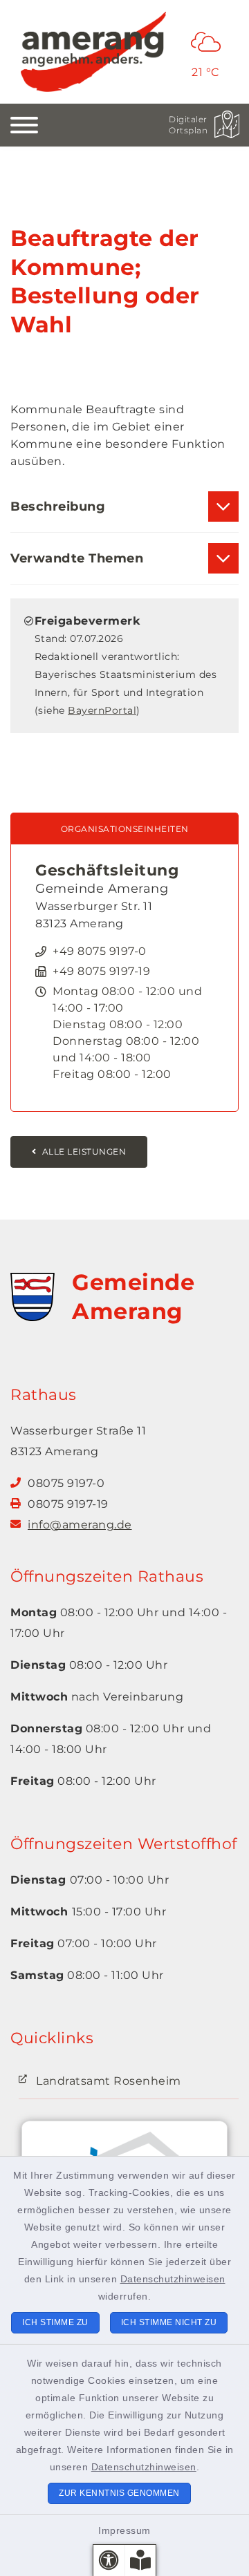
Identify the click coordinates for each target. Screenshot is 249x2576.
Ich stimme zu (55, 2322)
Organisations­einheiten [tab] (125, 829)
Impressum (124, 2530)
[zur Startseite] (93, 52)
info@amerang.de (80, 1525)
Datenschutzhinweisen (173, 2279)
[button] (109, 2560)
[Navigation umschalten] (24, 125)
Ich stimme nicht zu (169, 2322)
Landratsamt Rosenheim (109, 2081)
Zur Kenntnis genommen (119, 2493)
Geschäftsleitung (107, 870)
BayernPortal (102, 710)
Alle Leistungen (84, 1152)
